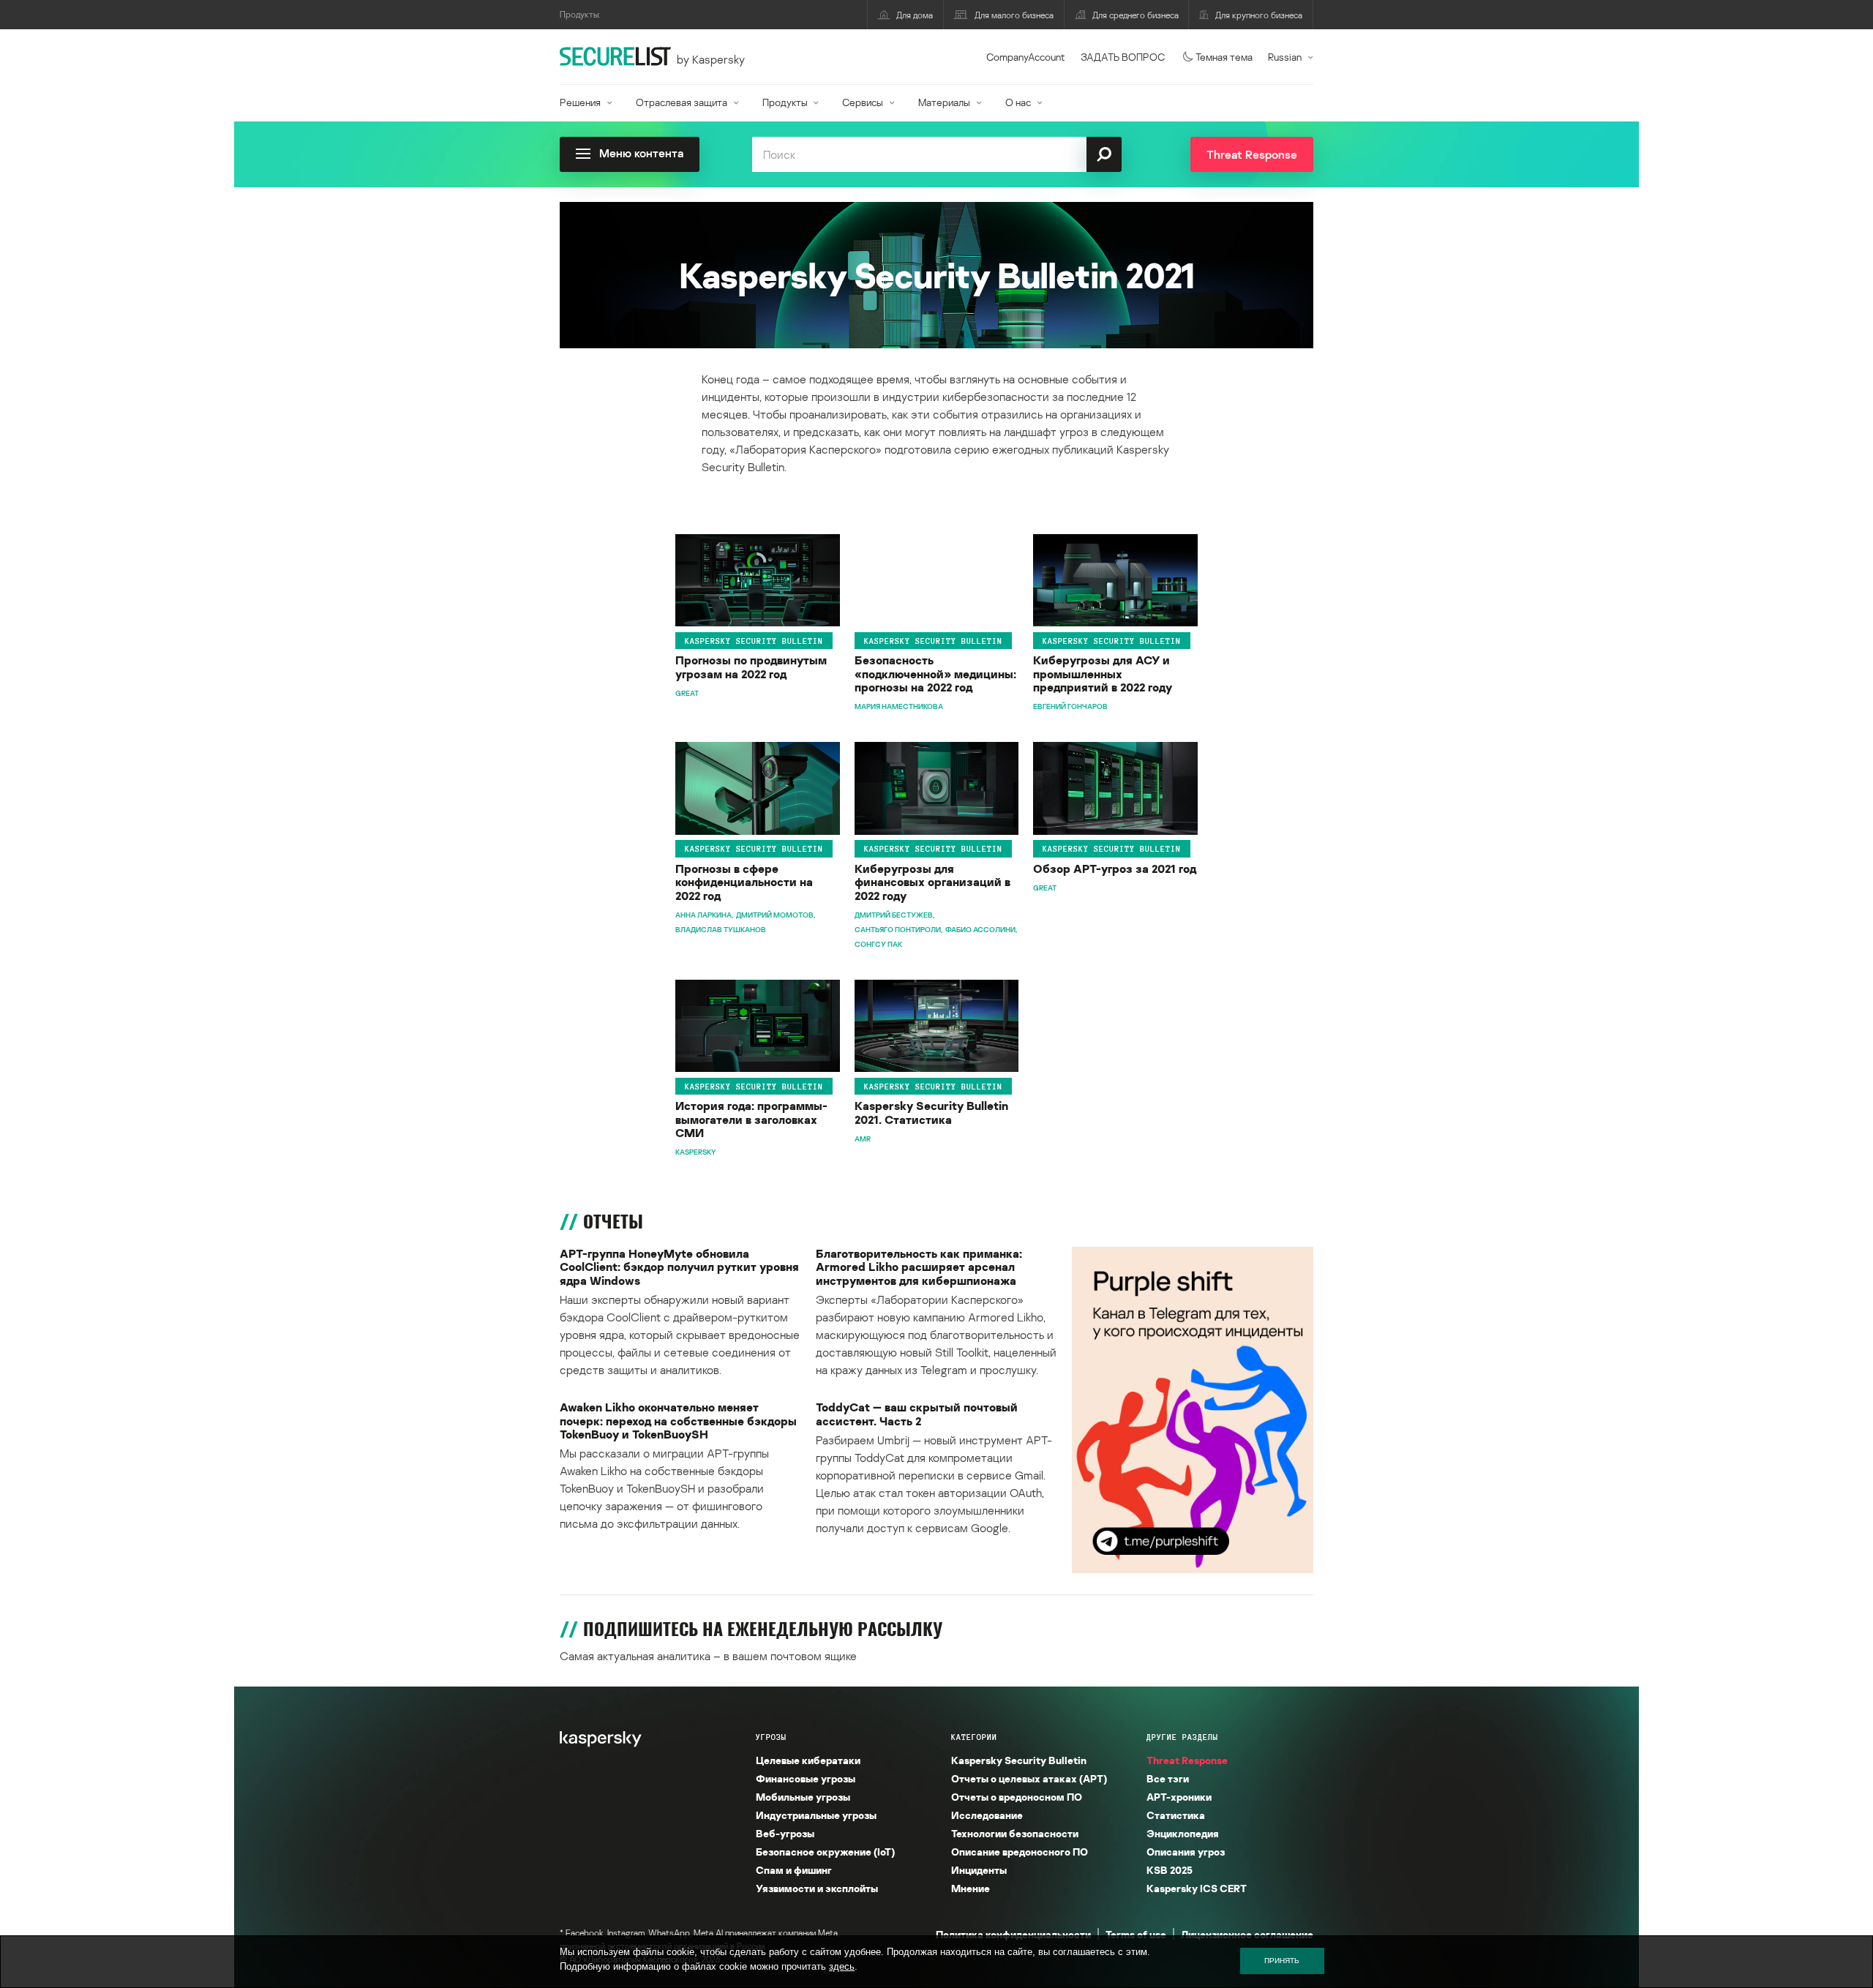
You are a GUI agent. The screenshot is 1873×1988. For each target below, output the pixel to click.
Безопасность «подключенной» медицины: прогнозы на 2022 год (935, 674)
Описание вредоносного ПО (1020, 1852)
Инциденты (979, 1870)
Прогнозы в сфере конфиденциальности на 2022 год (744, 882)
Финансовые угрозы (806, 1778)
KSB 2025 (1170, 1870)
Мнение (971, 1888)
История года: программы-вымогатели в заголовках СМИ (751, 1119)
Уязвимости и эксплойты (817, 1888)
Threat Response (1187, 1760)
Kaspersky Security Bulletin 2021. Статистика (931, 1113)
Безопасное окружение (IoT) (825, 1852)
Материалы (944, 102)
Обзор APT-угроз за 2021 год (1115, 869)
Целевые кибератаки (808, 1760)
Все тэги (1168, 1778)
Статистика (1176, 1815)
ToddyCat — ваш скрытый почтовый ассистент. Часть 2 (917, 1414)
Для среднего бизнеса (1136, 15)
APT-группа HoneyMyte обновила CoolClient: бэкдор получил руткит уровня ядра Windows (679, 1267)
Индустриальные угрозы (816, 1815)
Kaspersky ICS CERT (1197, 1888)
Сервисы (863, 102)
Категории (974, 1737)
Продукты (785, 102)
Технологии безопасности (1015, 1833)
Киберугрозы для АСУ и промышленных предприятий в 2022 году (1103, 674)
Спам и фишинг (794, 1870)
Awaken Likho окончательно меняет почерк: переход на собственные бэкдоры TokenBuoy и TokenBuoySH (678, 1421)
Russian (1285, 57)
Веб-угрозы (785, 1833)
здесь (842, 1966)
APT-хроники (1179, 1797)
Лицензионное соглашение (1247, 1934)
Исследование (987, 1815)
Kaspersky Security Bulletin (754, 641)
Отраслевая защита (682, 102)
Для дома (915, 15)
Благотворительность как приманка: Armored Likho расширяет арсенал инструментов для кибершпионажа (919, 1267)
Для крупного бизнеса (1259, 15)
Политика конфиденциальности (1013, 1934)
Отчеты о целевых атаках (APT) (1029, 1778)
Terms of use (1136, 1934)
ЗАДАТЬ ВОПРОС (1123, 57)
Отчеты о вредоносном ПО (1017, 1797)
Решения (580, 102)
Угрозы (771, 1737)
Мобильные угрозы (803, 1797)
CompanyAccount (1026, 57)
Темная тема (1224, 57)
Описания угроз (1186, 1852)
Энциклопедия (1183, 1833)
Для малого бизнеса (1014, 15)
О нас (1018, 102)
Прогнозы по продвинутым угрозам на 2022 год (751, 667)
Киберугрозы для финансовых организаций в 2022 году (932, 882)
